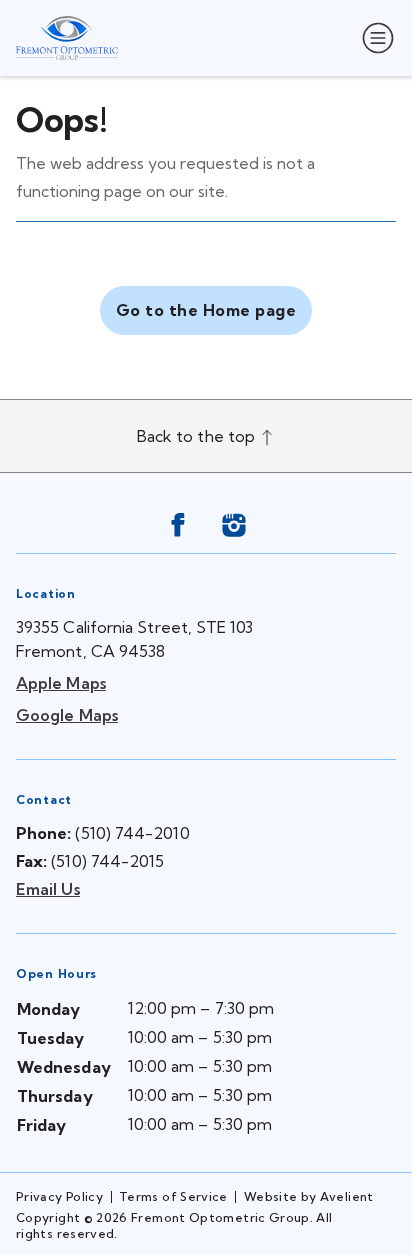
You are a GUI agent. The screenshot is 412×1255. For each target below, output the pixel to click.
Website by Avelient (309, 1196)
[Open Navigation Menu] (374, 38)
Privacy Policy (59, 1196)
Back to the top (198, 436)
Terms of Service (173, 1196)
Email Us (48, 889)
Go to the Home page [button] (206, 310)
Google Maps (67, 715)
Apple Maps (61, 683)
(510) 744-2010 (132, 833)
